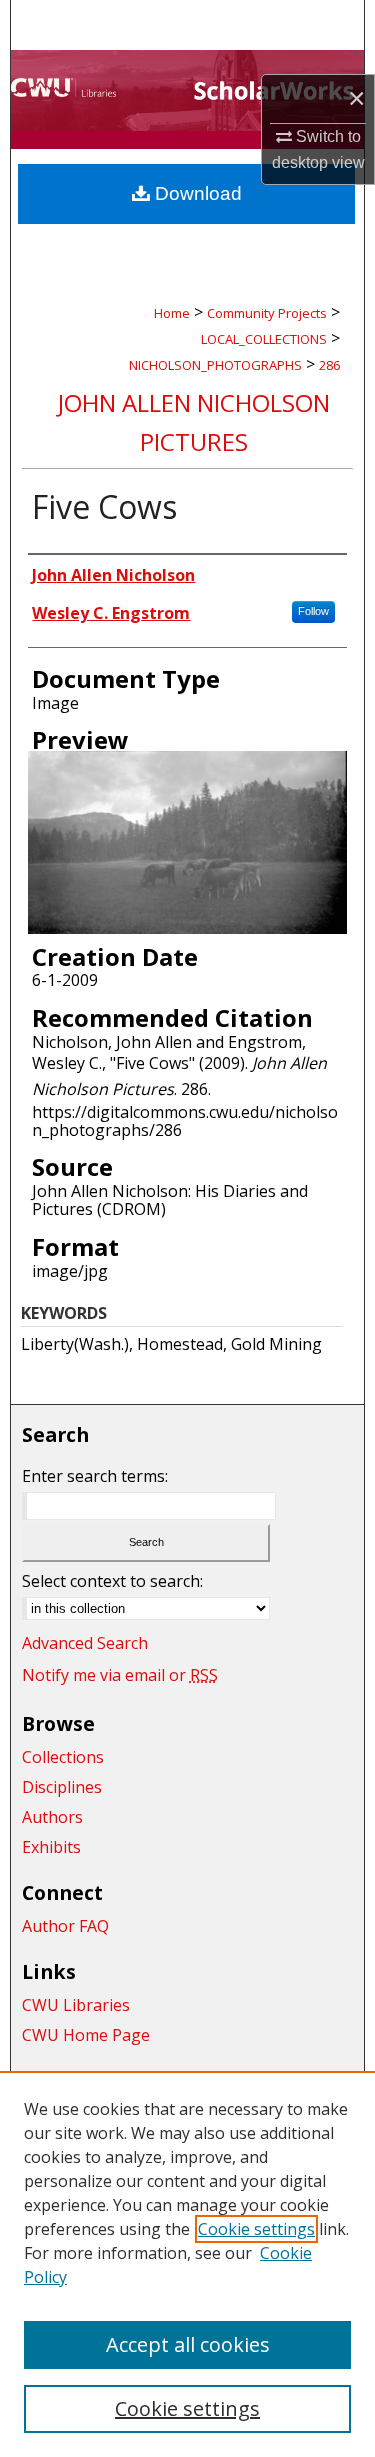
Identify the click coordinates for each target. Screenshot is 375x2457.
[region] (187, 2264)
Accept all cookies (188, 2344)
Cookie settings (256, 2229)
